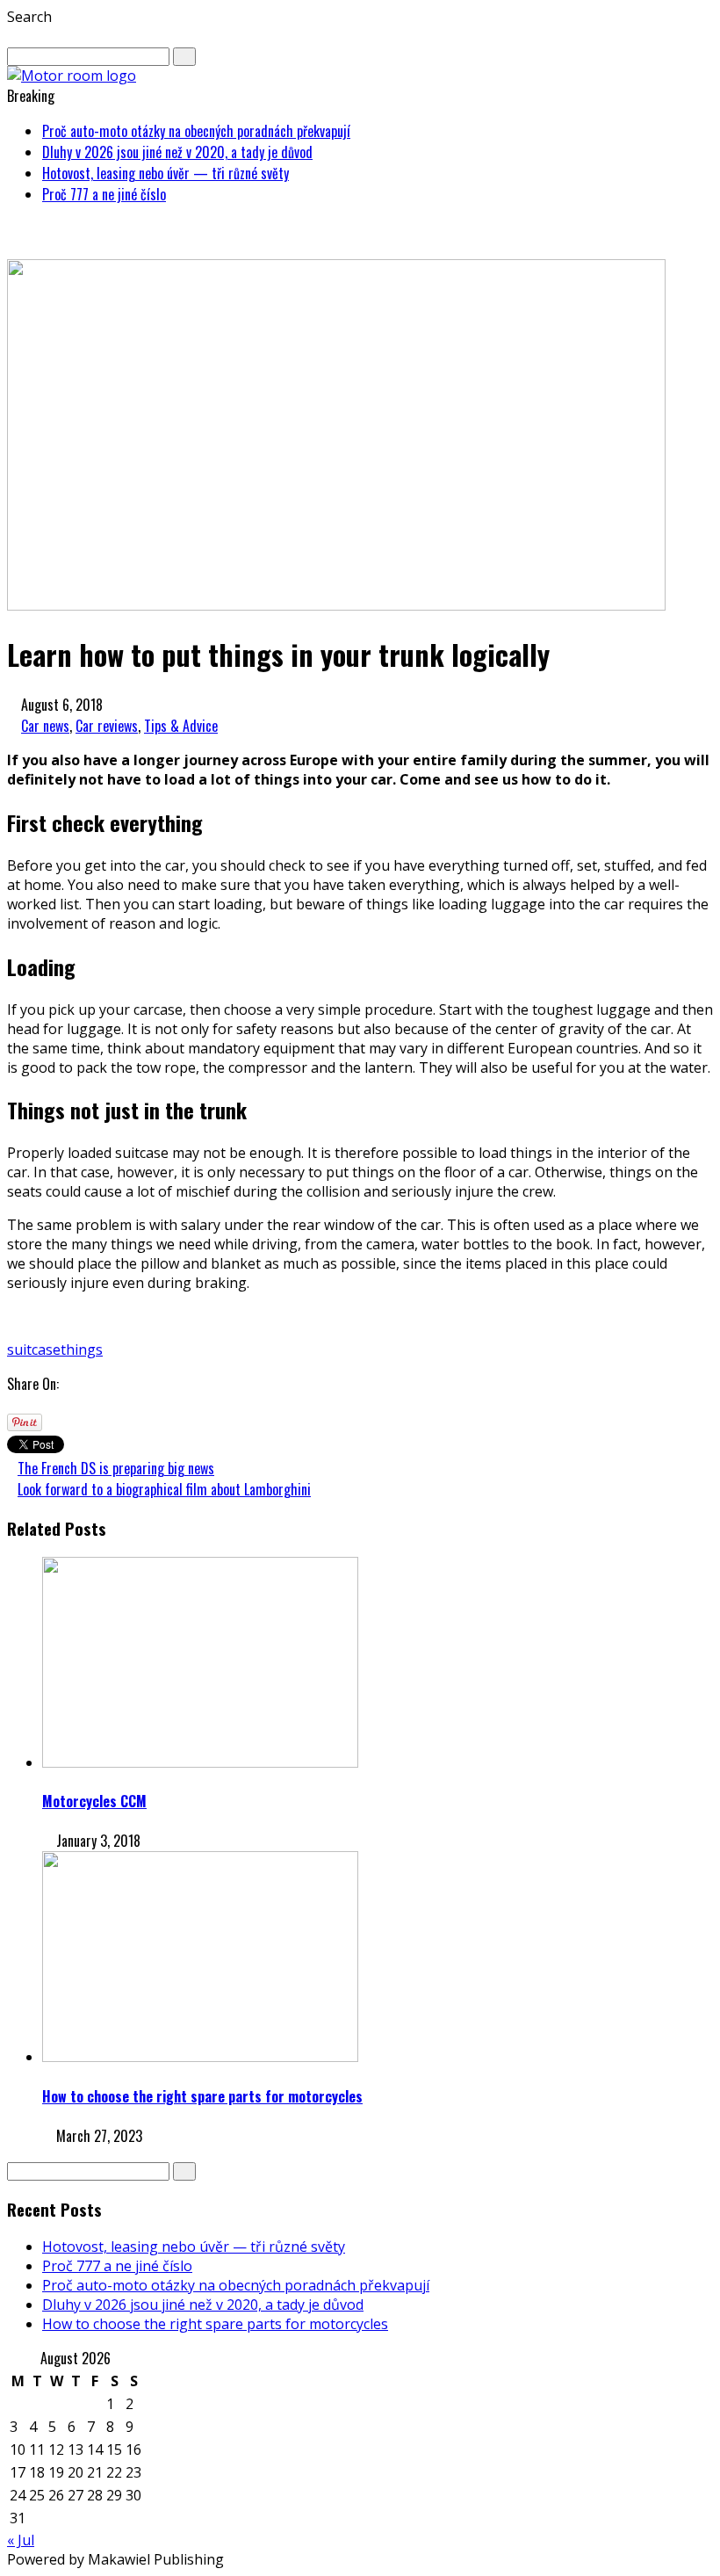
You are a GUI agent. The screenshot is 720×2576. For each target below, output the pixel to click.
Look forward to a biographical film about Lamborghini (164, 1489)
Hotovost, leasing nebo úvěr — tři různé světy (166, 173)
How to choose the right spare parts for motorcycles (202, 2096)
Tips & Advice (181, 726)
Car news (45, 726)
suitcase (34, 1350)
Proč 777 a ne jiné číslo (104, 194)
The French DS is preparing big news (116, 1468)
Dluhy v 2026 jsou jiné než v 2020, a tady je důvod (177, 152)
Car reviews (107, 726)
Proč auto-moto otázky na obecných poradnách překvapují (196, 131)
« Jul (21, 2540)
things (82, 1350)
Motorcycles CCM (94, 1801)
